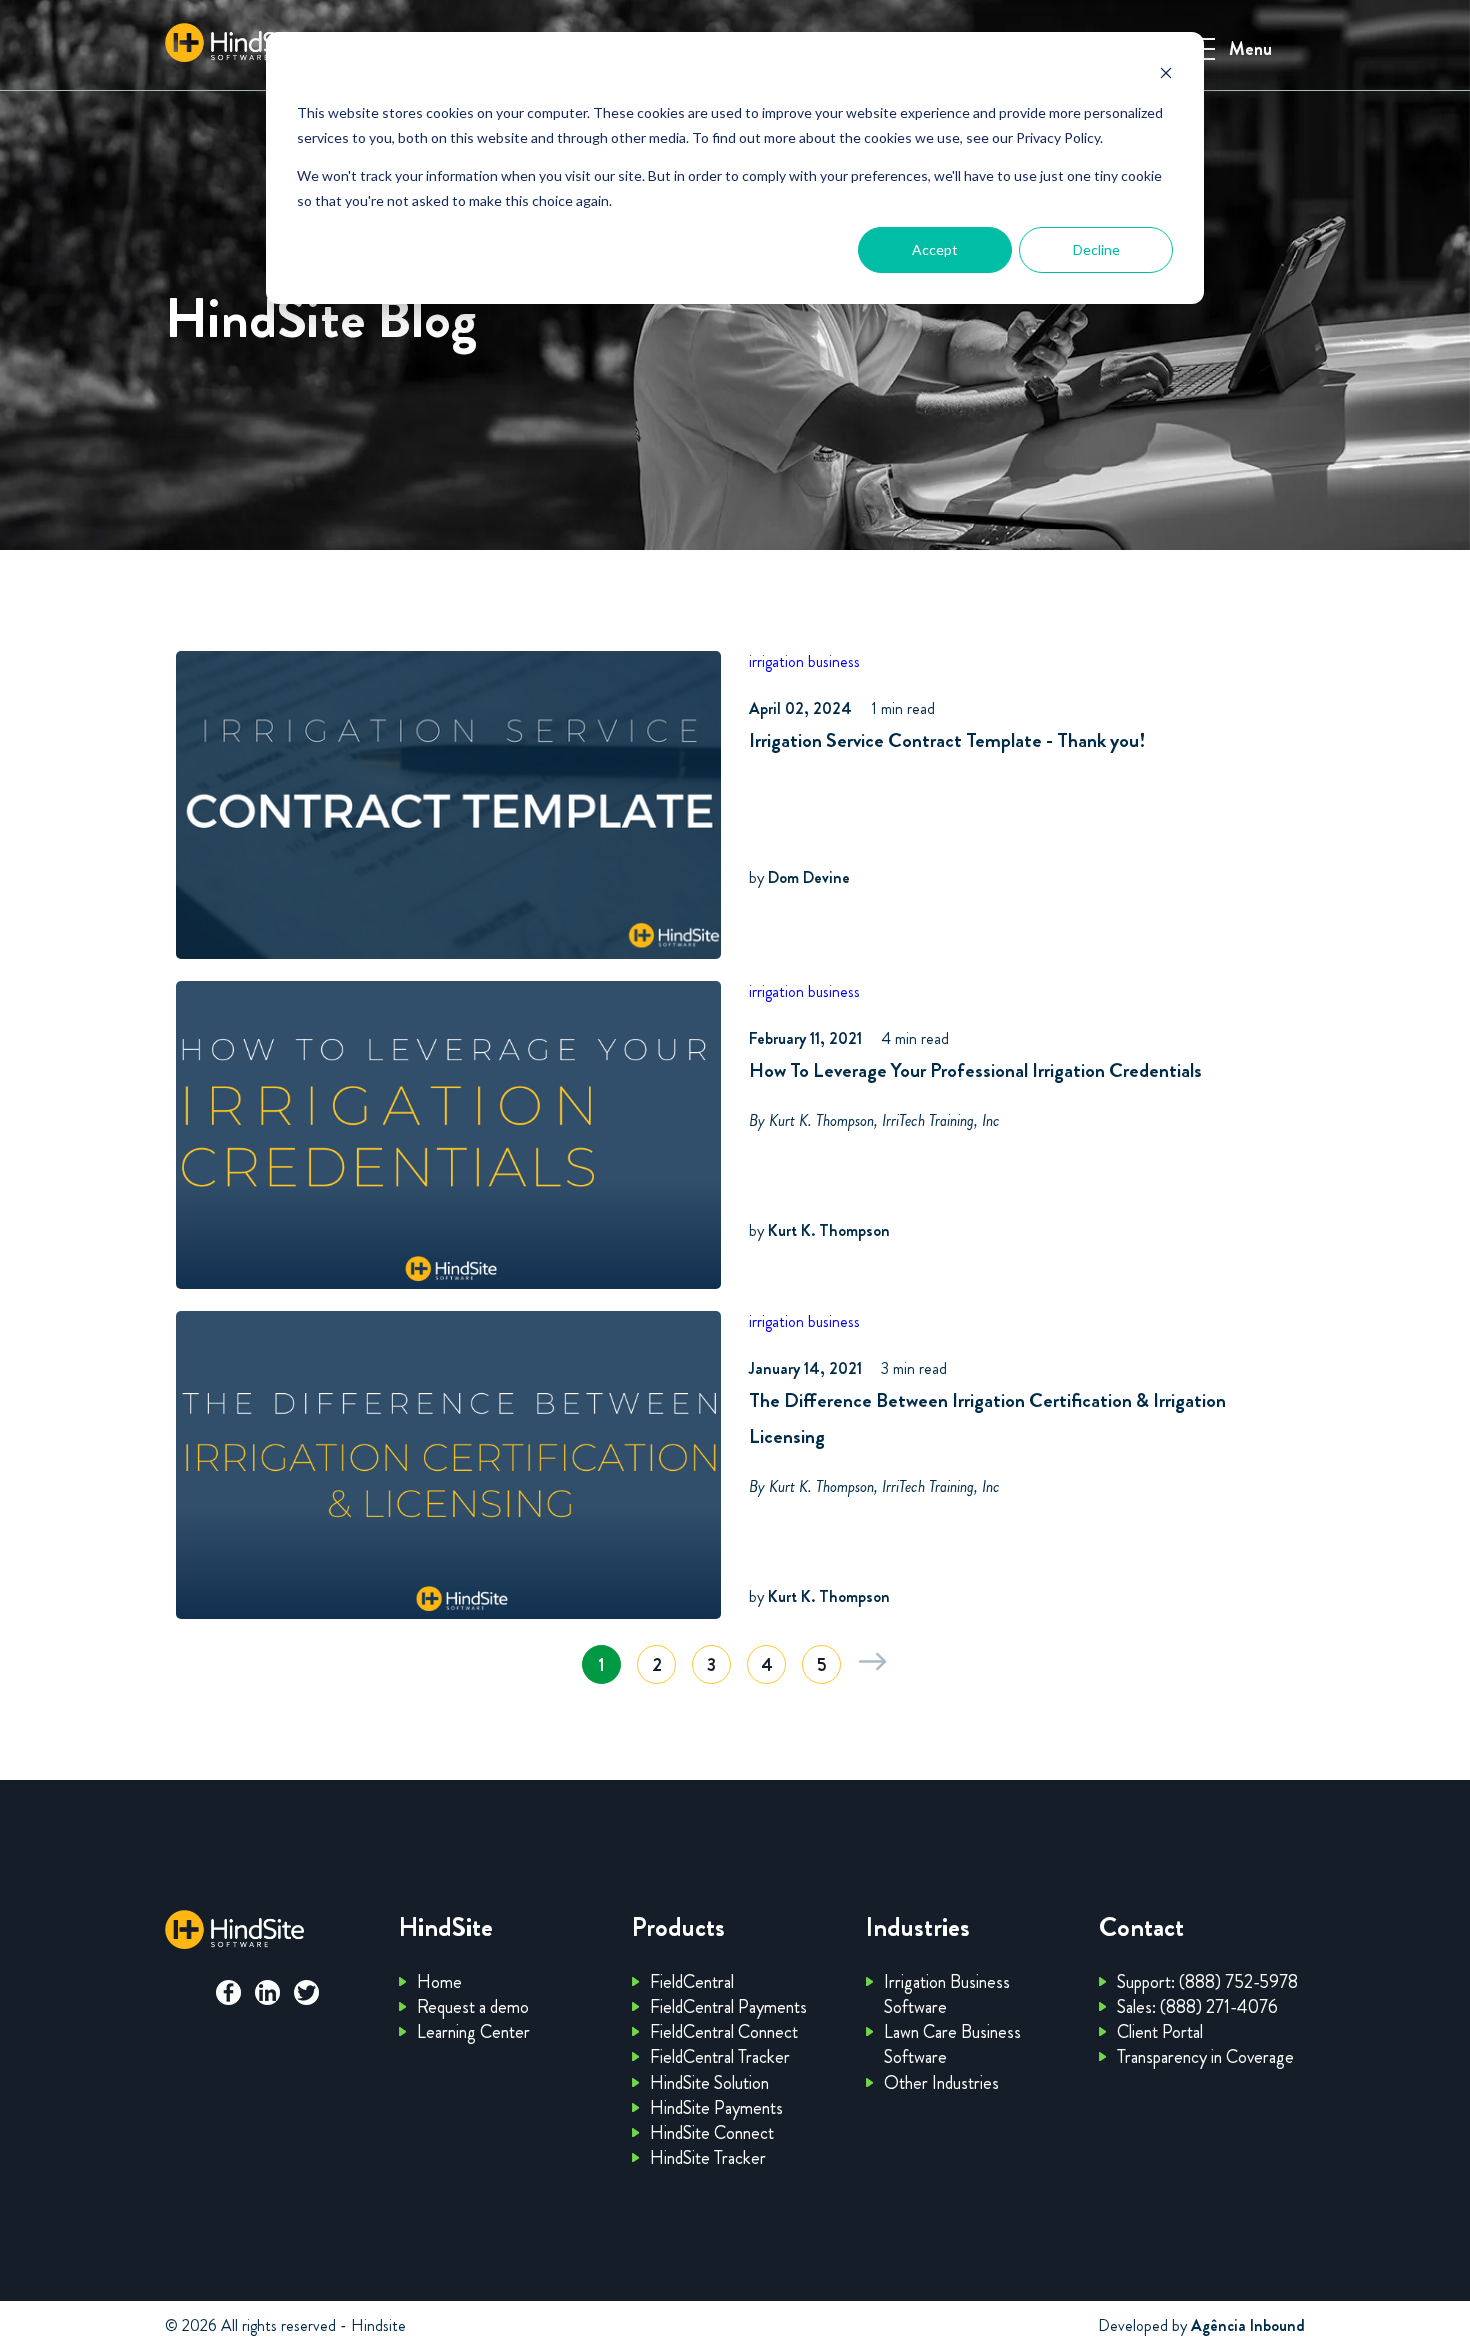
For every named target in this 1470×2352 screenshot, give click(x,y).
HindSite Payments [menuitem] (716, 2108)
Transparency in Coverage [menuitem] (1205, 2057)
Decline (1096, 249)
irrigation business (804, 661)
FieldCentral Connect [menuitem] (724, 2032)
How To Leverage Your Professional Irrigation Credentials (975, 1070)
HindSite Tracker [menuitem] (708, 2158)
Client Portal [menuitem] (1160, 2032)
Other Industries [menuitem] (941, 2083)
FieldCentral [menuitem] (692, 1982)
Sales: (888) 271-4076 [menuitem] (1197, 2007)
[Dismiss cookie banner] (1166, 75)
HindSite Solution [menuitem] (709, 2083)
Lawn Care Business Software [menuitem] (952, 2044)
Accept (935, 249)
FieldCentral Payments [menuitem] (728, 2007)
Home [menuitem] (439, 1982)
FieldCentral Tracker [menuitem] (720, 2057)
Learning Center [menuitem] (473, 2032)
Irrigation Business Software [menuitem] (947, 1994)
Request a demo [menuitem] (473, 2007)
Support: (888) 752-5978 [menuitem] (1207, 1982)
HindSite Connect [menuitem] (712, 2133)
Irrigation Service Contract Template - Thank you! (947, 740)
